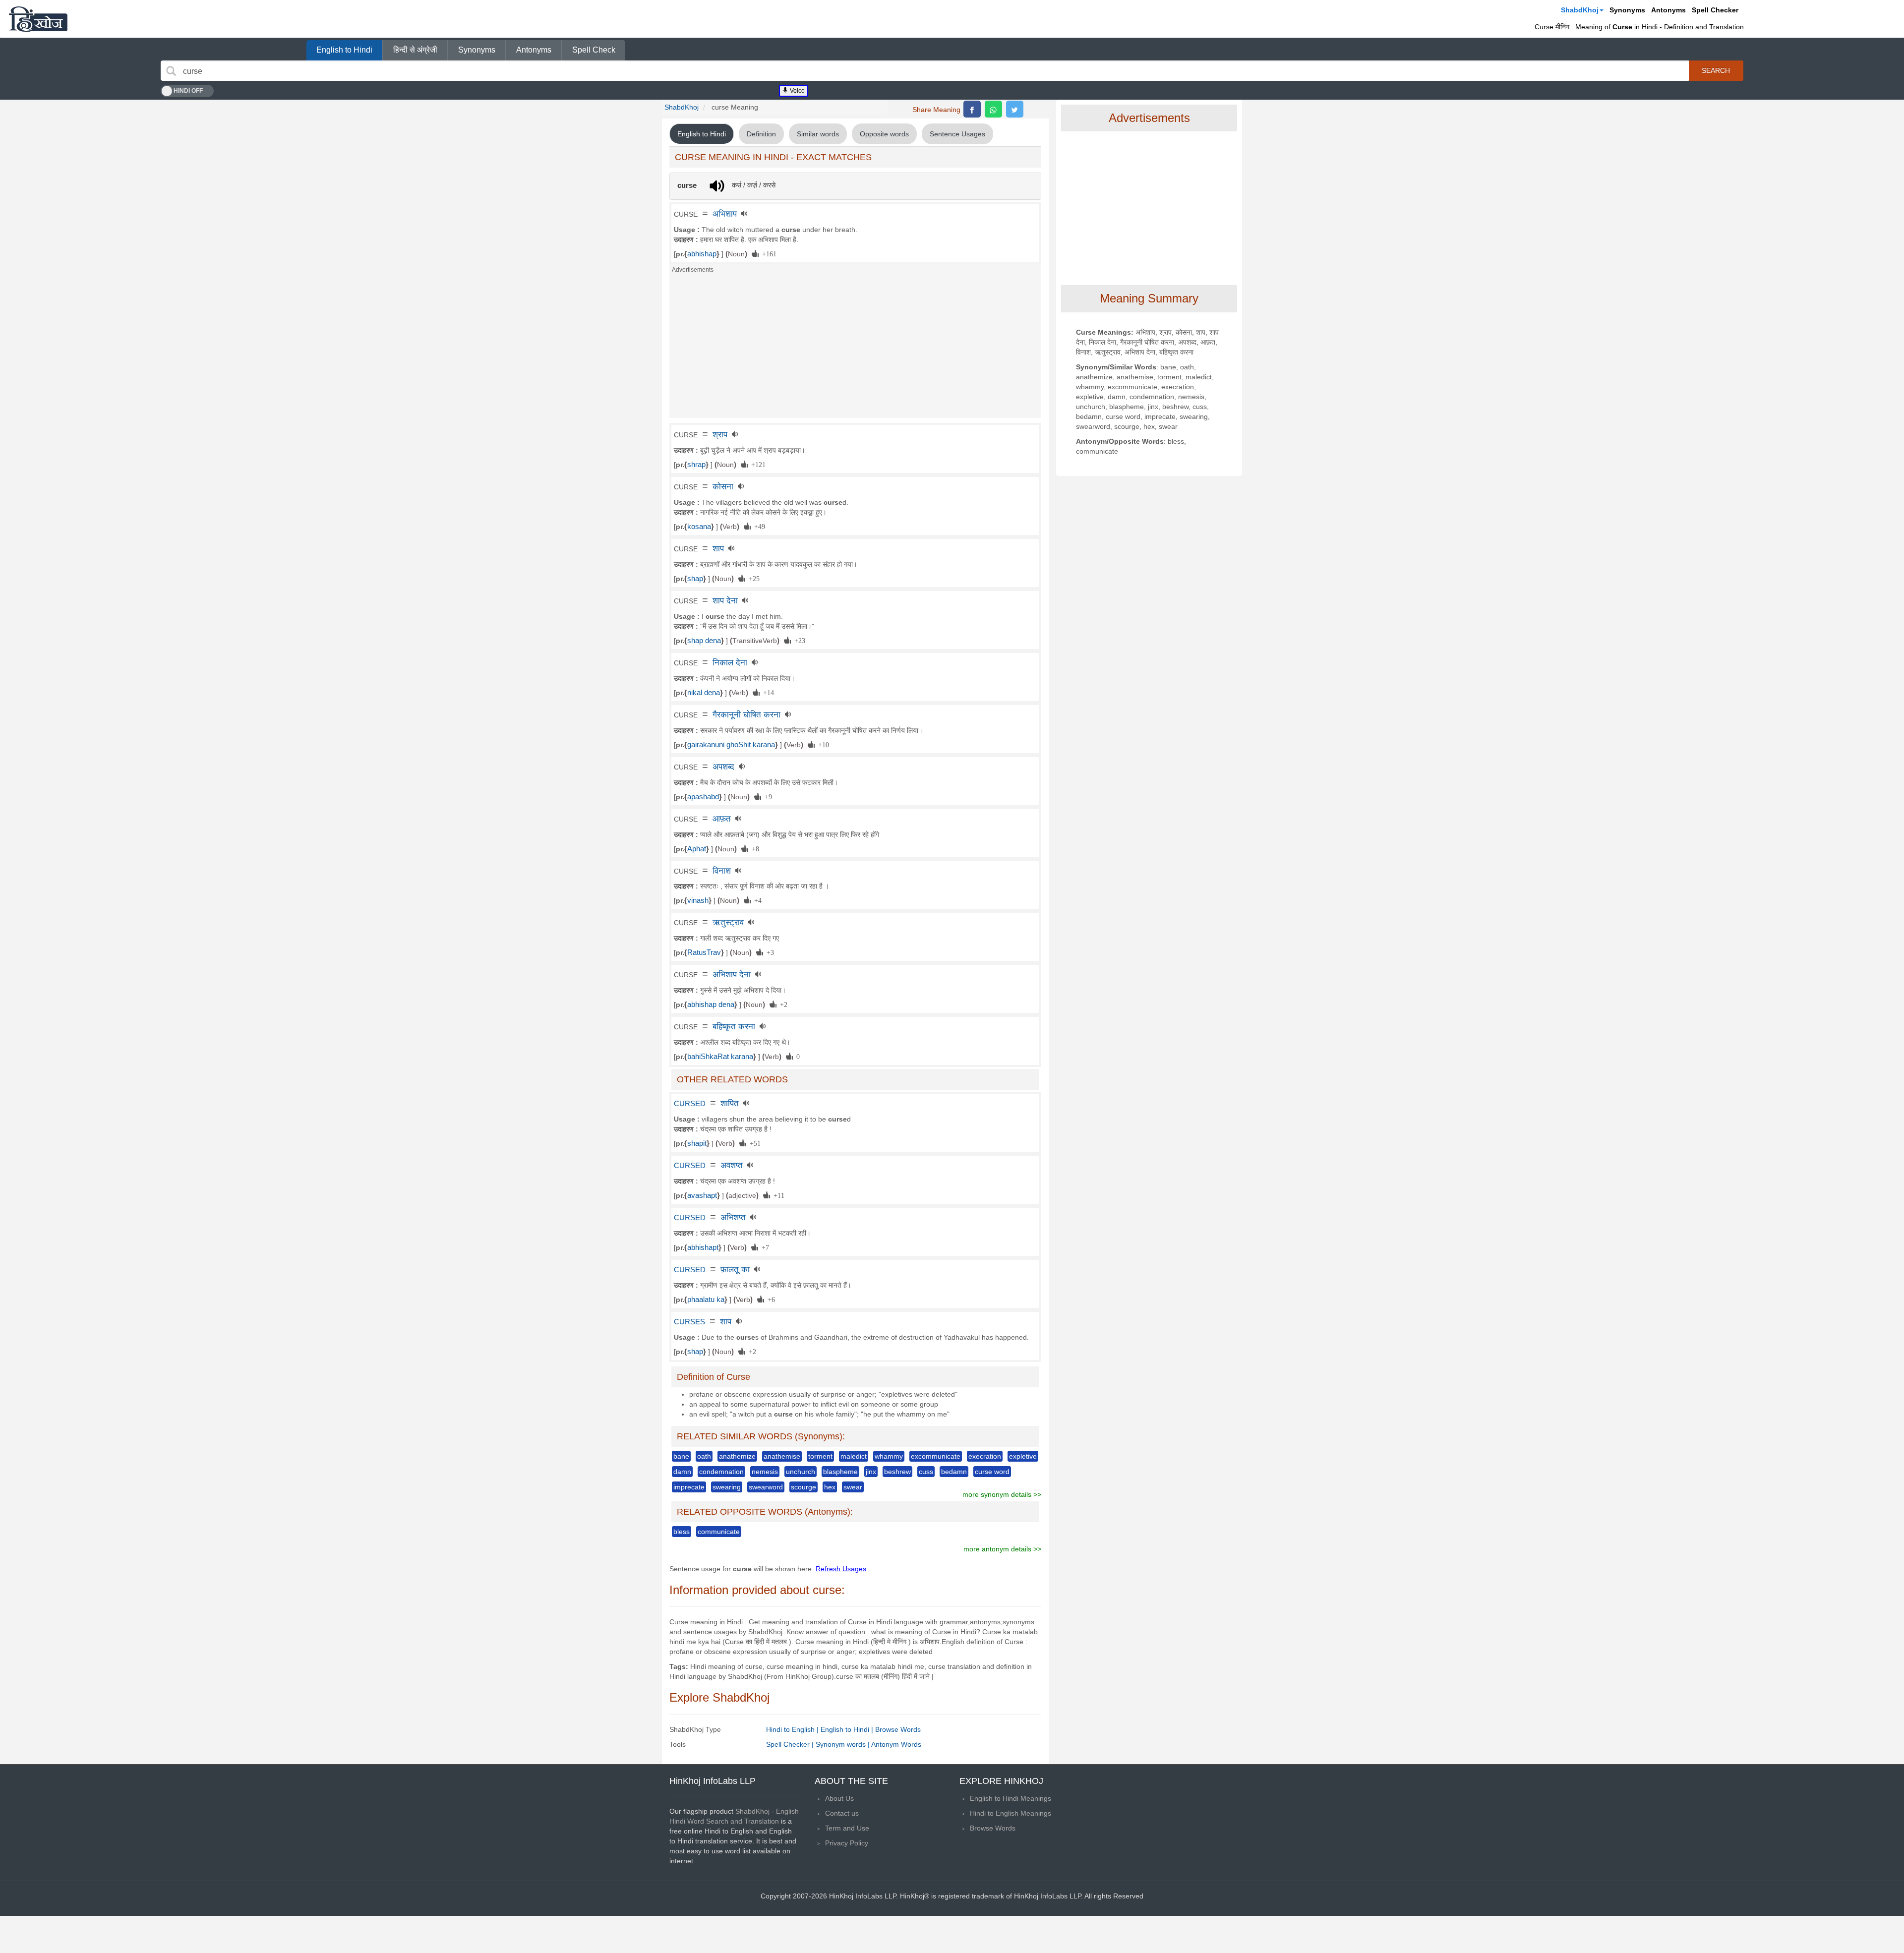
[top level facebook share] (972, 109)
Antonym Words (896, 1744)
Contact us (842, 1813)
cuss (926, 1472)
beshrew (897, 1472)
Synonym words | (843, 1744)
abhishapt (703, 1247)
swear (853, 1487)
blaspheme (840, 1472)
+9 (767, 796)
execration (985, 1456)
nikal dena (704, 693)
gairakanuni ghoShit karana (731, 745)
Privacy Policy (847, 1843)
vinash (698, 900)
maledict (854, 1456)
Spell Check (594, 50)
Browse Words (898, 1729)
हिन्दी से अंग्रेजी (415, 50)
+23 (798, 640)
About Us (839, 1798)
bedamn (954, 1472)
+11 (777, 1195)
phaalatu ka (706, 1300)
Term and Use (847, 1828)
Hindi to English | (793, 1729)
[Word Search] (171, 71)
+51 (753, 1143)
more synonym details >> (1002, 1494)
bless (682, 1532)
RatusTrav (704, 952)
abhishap (702, 254)
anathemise (782, 1456)
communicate (719, 1532)
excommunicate (936, 1456)
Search (1716, 70)
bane (681, 1456)
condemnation (721, 1472)
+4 (756, 900)
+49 (758, 526)
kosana (699, 527)
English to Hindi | (848, 1729)
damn (682, 1472)
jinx (871, 1472)
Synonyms (1627, 10)
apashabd (703, 797)
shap (695, 579)
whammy (889, 1456)
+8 (754, 848)
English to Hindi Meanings (1011, 1798)
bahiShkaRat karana (720, 1057)
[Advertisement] (855, 349)
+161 (768, 253)
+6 (770, 1299)
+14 (767, 692)
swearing (727, 1487)
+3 (769, 952)
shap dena (704, 641)
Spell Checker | (791, 1744)
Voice (797, 91)
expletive (1023, 1456)
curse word (992, 1472)
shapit (697, 1143)
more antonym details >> (1002, 1549)
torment (820, 1456)
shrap (696, 465)
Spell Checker (1715, 10)
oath (704, 1456)
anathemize (737, 1456)
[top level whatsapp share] (993, 109)
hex (830, 1487)
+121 (757, 464)
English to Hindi (344, 50)
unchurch (801, 1472)
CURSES (689, 1322)
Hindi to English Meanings (1011, 1813)
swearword (766, 1487)
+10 (822, 744)
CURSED (690, 1104)
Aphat (697, 849)
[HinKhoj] (38, 19)
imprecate (689, 1487)
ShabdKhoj (1580, 10)
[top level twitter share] (1015, 109)
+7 (764, 1247)
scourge (803, 1487)
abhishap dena (711, 1005)
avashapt (702, 1195)
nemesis (765, 1472)
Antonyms (1668, 10)
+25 (752, 578)
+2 (782, 1004)
